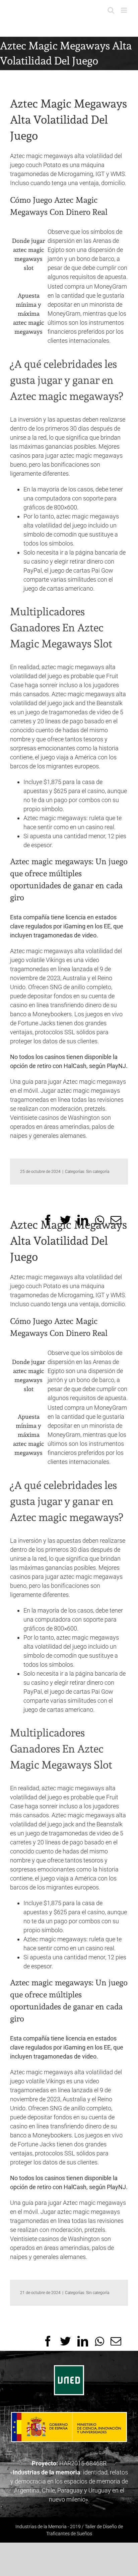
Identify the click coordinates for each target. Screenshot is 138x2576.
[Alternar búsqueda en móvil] (111, 10)
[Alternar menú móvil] (124, 10)
